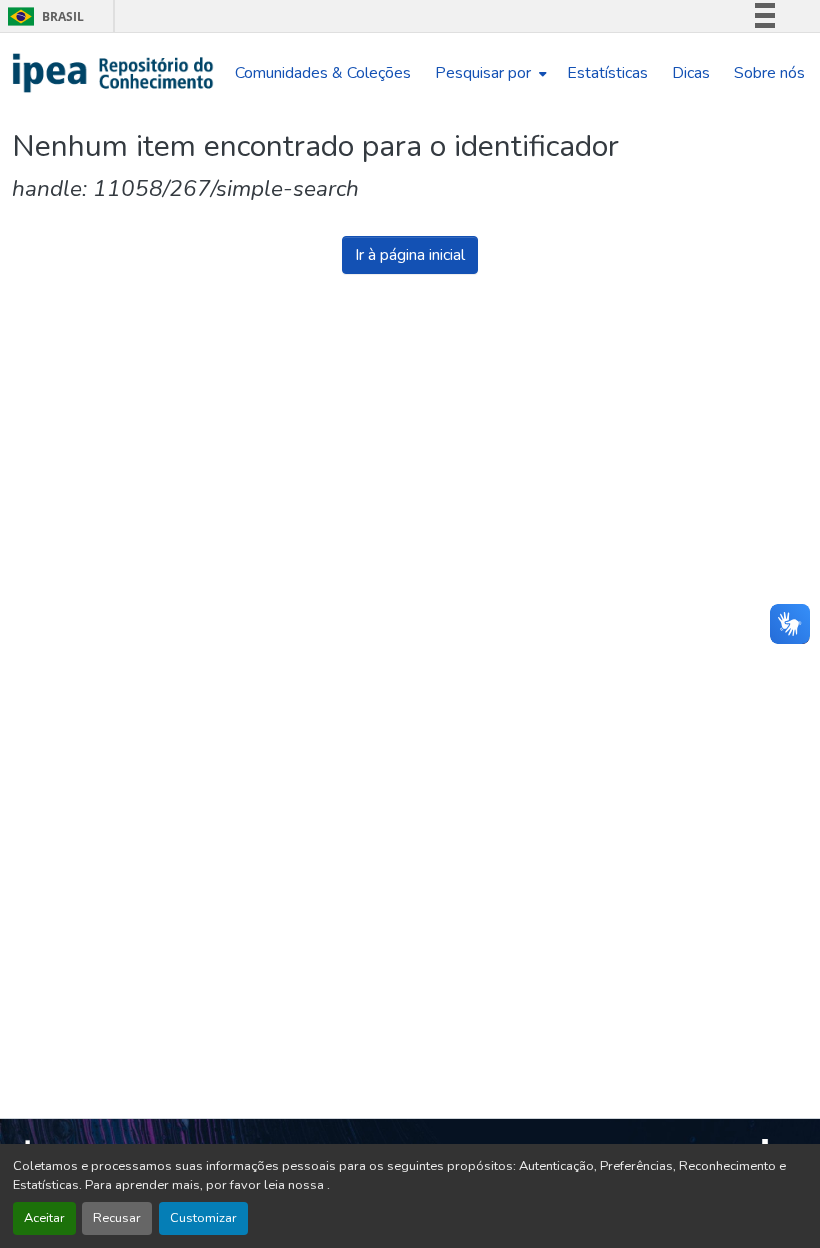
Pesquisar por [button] (483, 73)
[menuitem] (489, 73)
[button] (113, 73)
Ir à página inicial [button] (410, 255)
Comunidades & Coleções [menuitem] (323, 73)
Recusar (117, 1218)
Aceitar (44, 1218)
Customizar (203, 1218)
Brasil (42, 16)
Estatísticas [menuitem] (607, 73)
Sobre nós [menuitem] (769, 73)
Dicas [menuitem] (691, 73)
